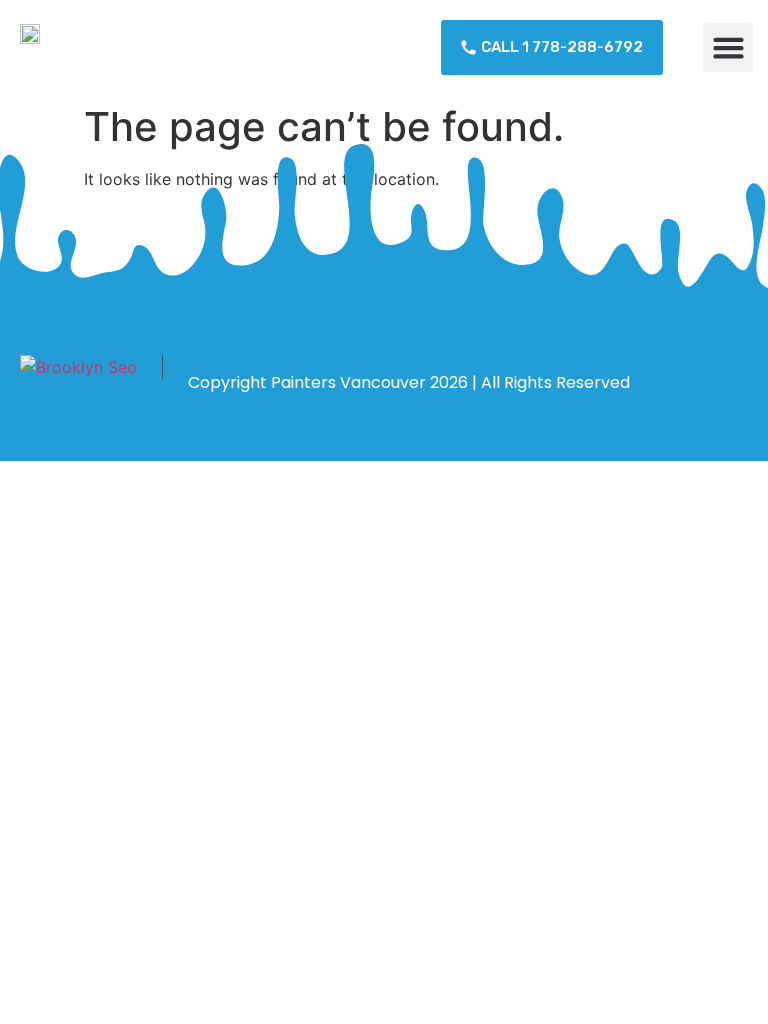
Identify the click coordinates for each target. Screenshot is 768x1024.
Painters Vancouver (348, 382)
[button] (728, 48)
